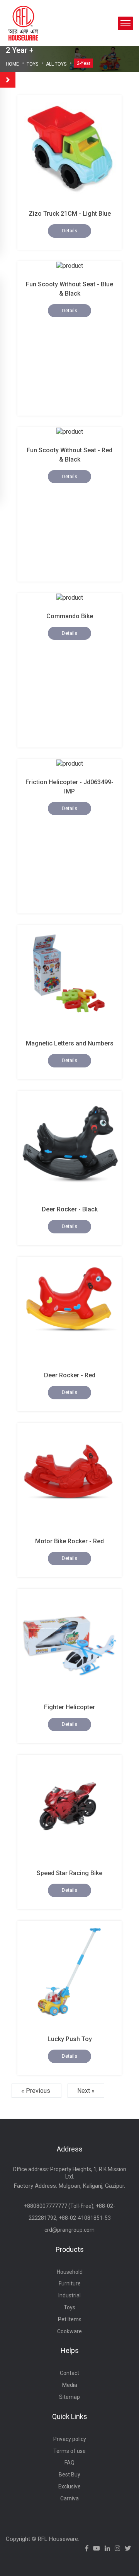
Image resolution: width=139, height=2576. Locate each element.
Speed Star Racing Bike (69, 1873)
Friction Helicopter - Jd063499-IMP (69, 787)
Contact (69, 2373)
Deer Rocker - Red (70, 1375)
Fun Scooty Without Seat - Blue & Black (69, 289)
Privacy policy (70, 2439)
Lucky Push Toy (70, 2039)
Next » (86, 2091)
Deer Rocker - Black (70, 1209)
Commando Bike (70, 616)
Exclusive (69, 2486)
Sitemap (69, 2397)
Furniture (70, 2283)
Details (69, 231)
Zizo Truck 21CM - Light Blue (70, 214)
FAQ (69, 2463)
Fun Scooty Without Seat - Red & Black (69, 455)
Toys (32, 64)
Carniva (69, 2498)
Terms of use (69, 2451)
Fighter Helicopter (69, 1707)
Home (12, 64)
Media (70, 2385)
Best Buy (69, 2475)
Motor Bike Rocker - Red (69, 1541)
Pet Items (70, 2319)
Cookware (69, 2331)
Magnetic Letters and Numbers (70, 1043)
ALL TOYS (56, 64)
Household (70, 2272)
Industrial (69, 2295)
